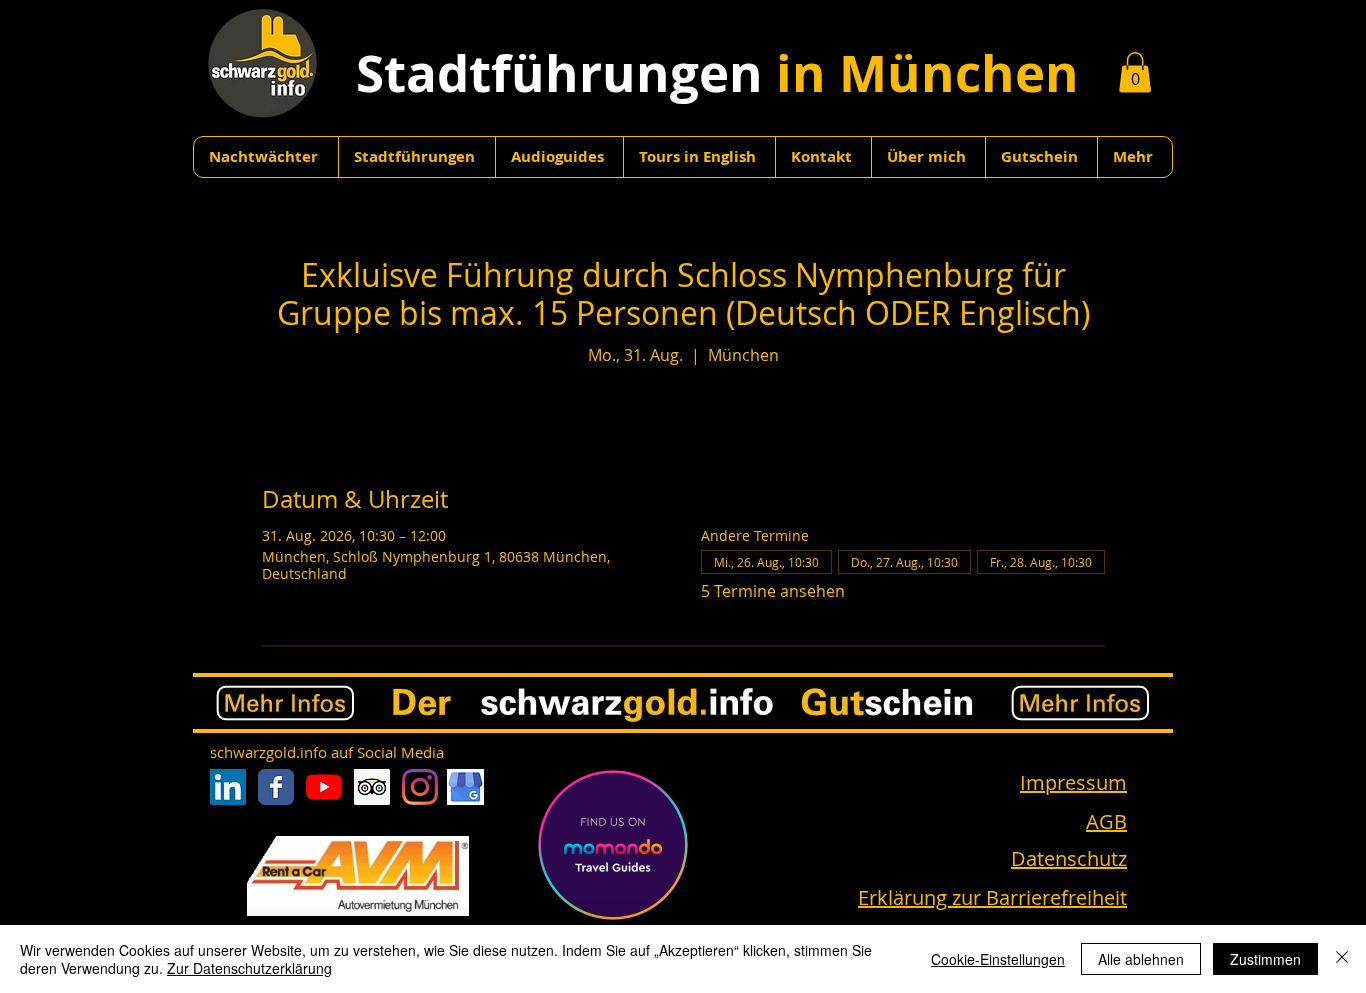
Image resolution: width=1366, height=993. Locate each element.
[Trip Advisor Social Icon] (372, 787)
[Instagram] (420, 787)
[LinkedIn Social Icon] (228, 787)
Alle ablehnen (1141, 959)
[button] (1135, 72)
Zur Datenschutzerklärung (249, 968)
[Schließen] (1342, 959)
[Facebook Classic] (276, 787)
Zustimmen (1265, 959)
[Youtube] (324, 787)
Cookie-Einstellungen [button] (998, 959)
